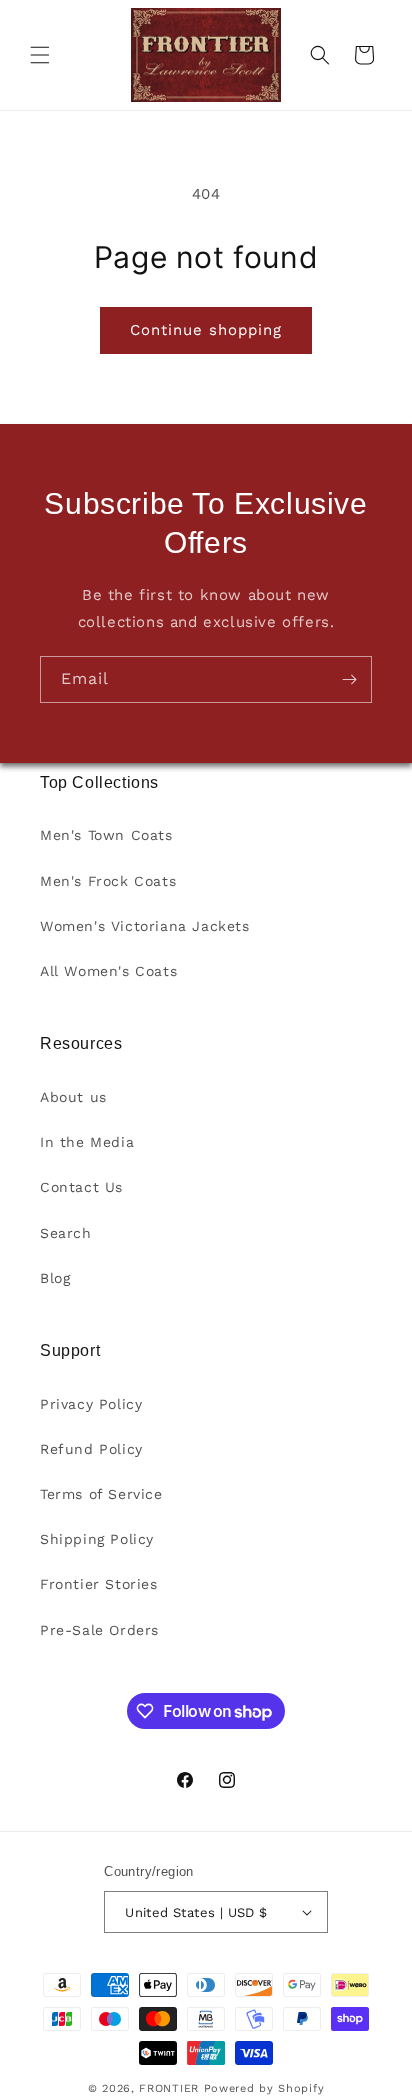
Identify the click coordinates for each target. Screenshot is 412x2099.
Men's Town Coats (106, 835)
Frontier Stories (99, 1584)
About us (73, 1097)
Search (66, 1233)
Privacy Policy (91, 1404)
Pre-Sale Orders (99, 1630)
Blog (55, 1278)
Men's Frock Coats (108, 881)
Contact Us (81, 1187)
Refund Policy (91, 1449)
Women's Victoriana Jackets (145, 926)
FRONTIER (171, 2088)
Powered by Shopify (264, 2088)
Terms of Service (101, 1494)
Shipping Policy (97, 1539)
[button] (40, 55)
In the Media (87, 1142)
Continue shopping (206, 330)
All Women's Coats (108, 971)
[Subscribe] (349, 679)
